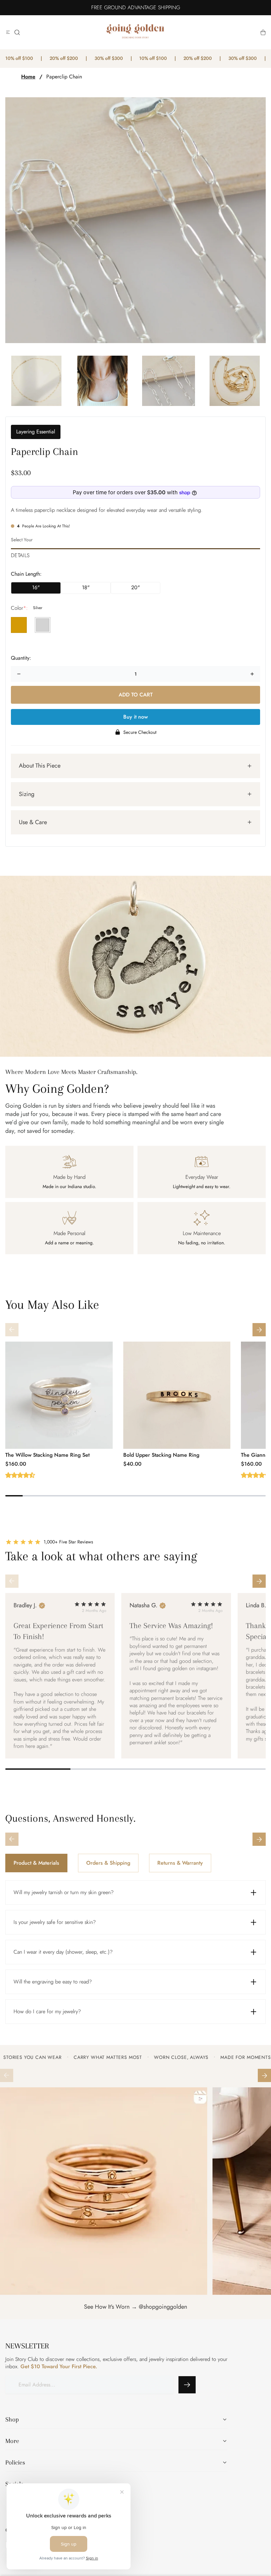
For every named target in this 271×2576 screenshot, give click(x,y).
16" (36, 587)
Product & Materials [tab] (36, 1863)
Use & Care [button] (33, 822)
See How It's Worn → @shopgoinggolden (135, 2307)
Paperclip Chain (64, 77)
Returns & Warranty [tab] (180, 1863)
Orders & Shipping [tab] (108, 1863)
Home (28, 77)
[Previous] (12, 1330)
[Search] (17, 32)
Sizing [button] (27, 794)
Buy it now (135, 717)
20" (135, 587)
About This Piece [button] (40, 766)
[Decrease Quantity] (19, 674)
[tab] (135, 554)
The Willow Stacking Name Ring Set (47, 1455)
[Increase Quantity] (252, 674)
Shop (12, 2420)
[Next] (259, 1330)
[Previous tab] (12, 1839)
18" (86, 587)
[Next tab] (259, 1839)
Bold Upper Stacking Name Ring (161, 1455)
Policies (15, 2463)
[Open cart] (263, 32)
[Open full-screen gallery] (135, 220)
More (12, 2441)
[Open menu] (8, 32)
